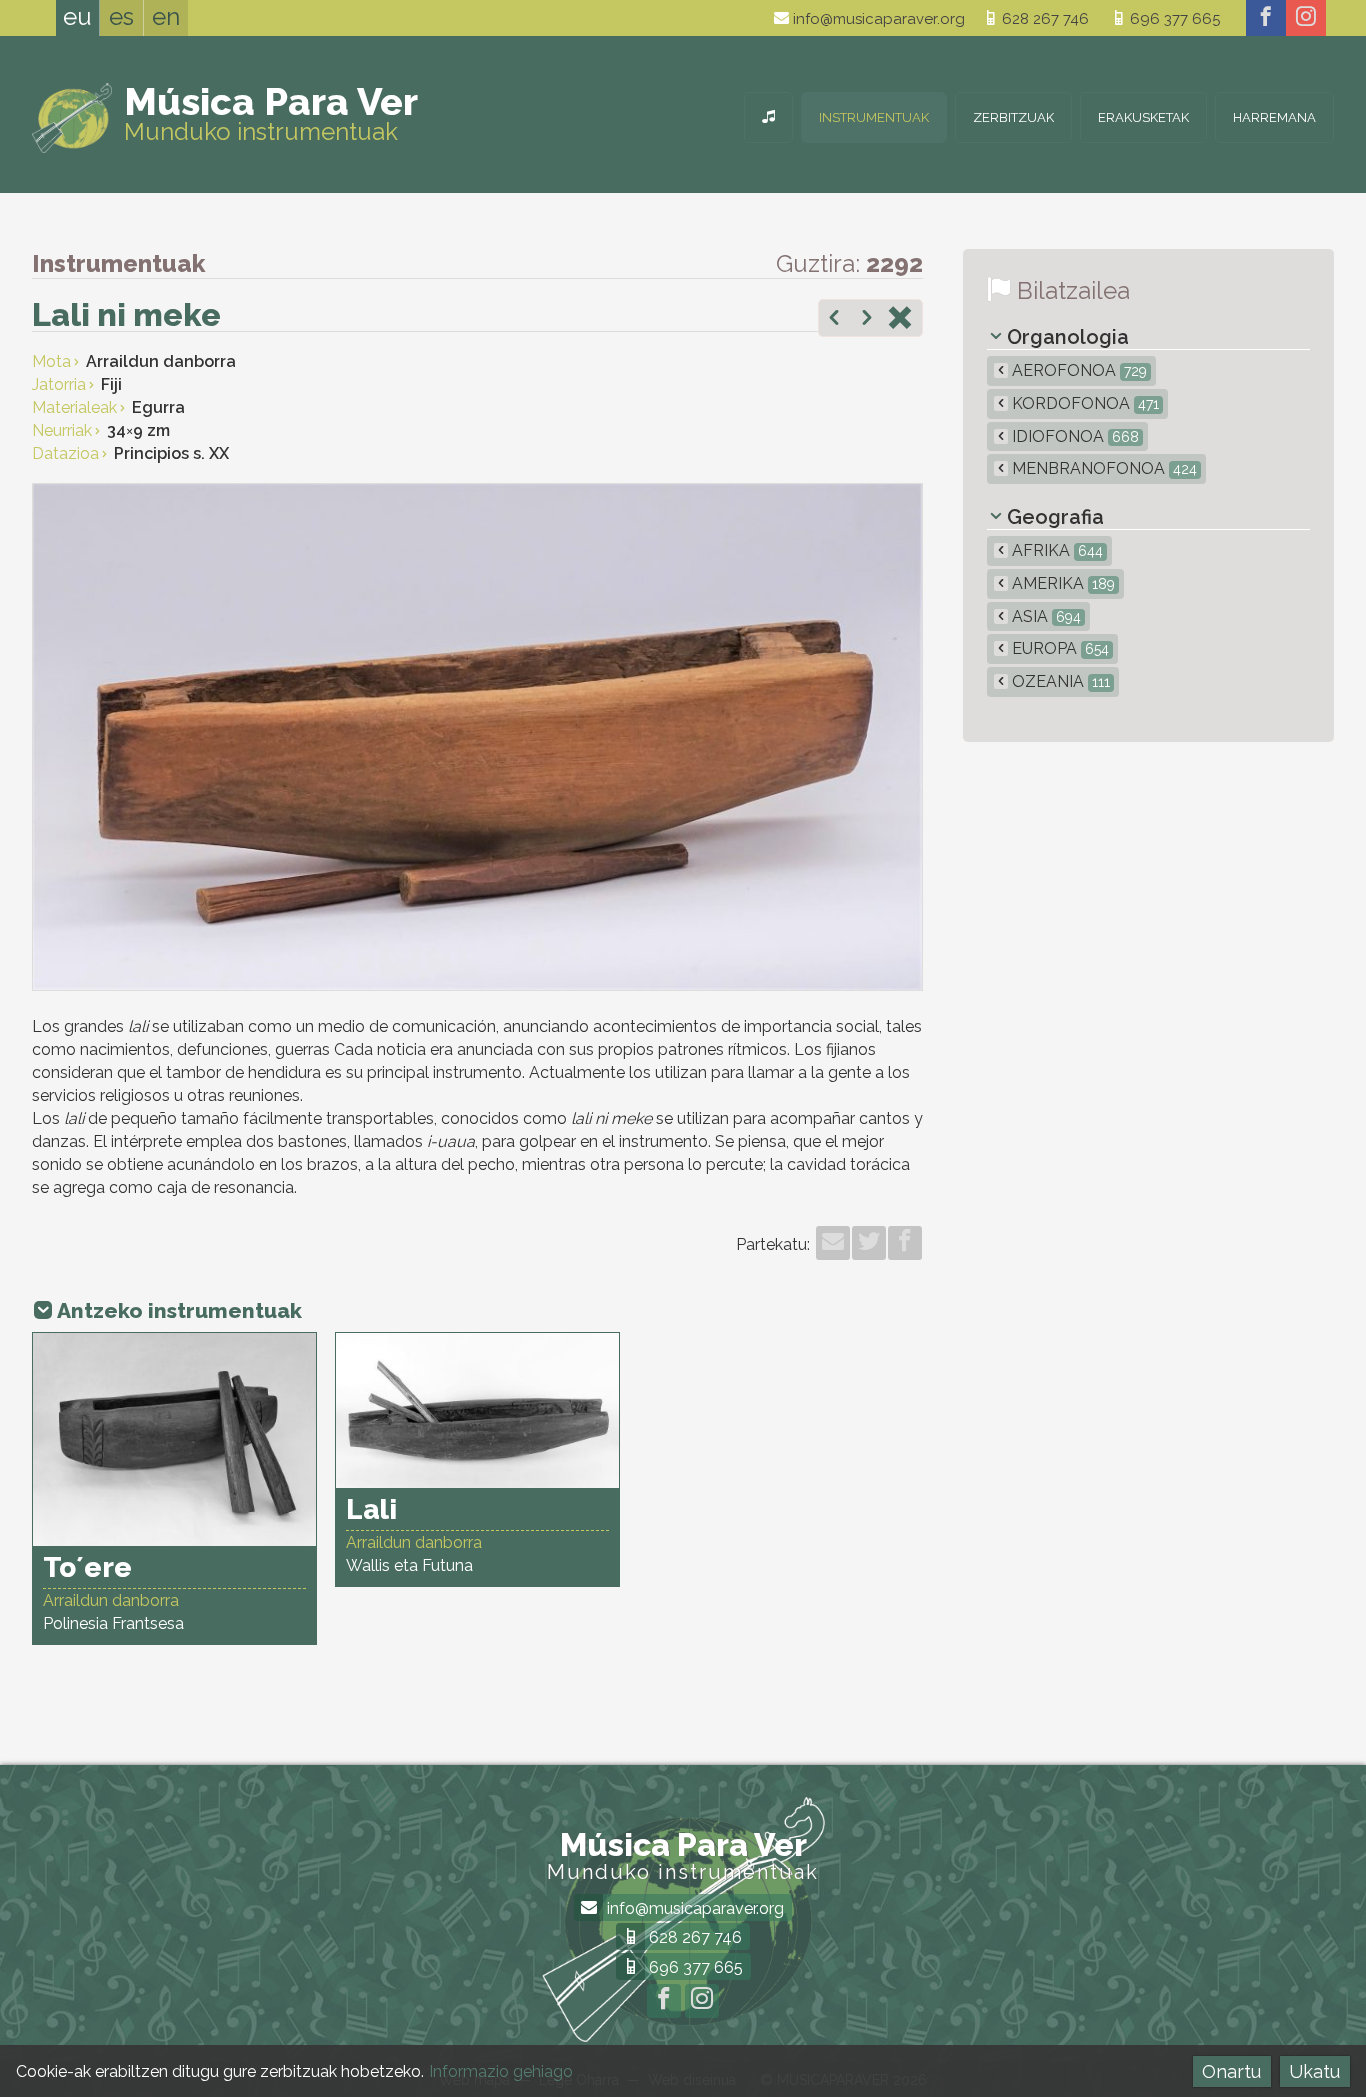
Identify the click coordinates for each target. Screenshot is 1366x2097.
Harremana (1274, 117)
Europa (1058, 648)
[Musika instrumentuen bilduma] (768, 117)
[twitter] (869, 1243)
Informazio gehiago (501, 2071)
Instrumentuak (874, 117)
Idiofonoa (1073, 436)
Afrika (1055, 550)
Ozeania (1059, 681)
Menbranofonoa (1102, 468)
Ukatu (1314, 2071)
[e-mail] (833, 1243)
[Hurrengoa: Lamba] (867, 320)
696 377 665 (1173, 19)
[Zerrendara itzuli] (900, 320)
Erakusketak (1143, 117)
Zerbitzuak (1013, 117)
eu (77, 16)
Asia (1044, 616)
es (121, 16)
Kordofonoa (1083, 403)
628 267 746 (1043, 19)
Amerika (1061, 583)
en (166, 16)
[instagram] (1306, 18)
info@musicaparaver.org (877, 19)
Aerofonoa (1077, 370)
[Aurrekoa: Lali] (834, 320)
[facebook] (1266, 18)
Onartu (1231, 2071)
